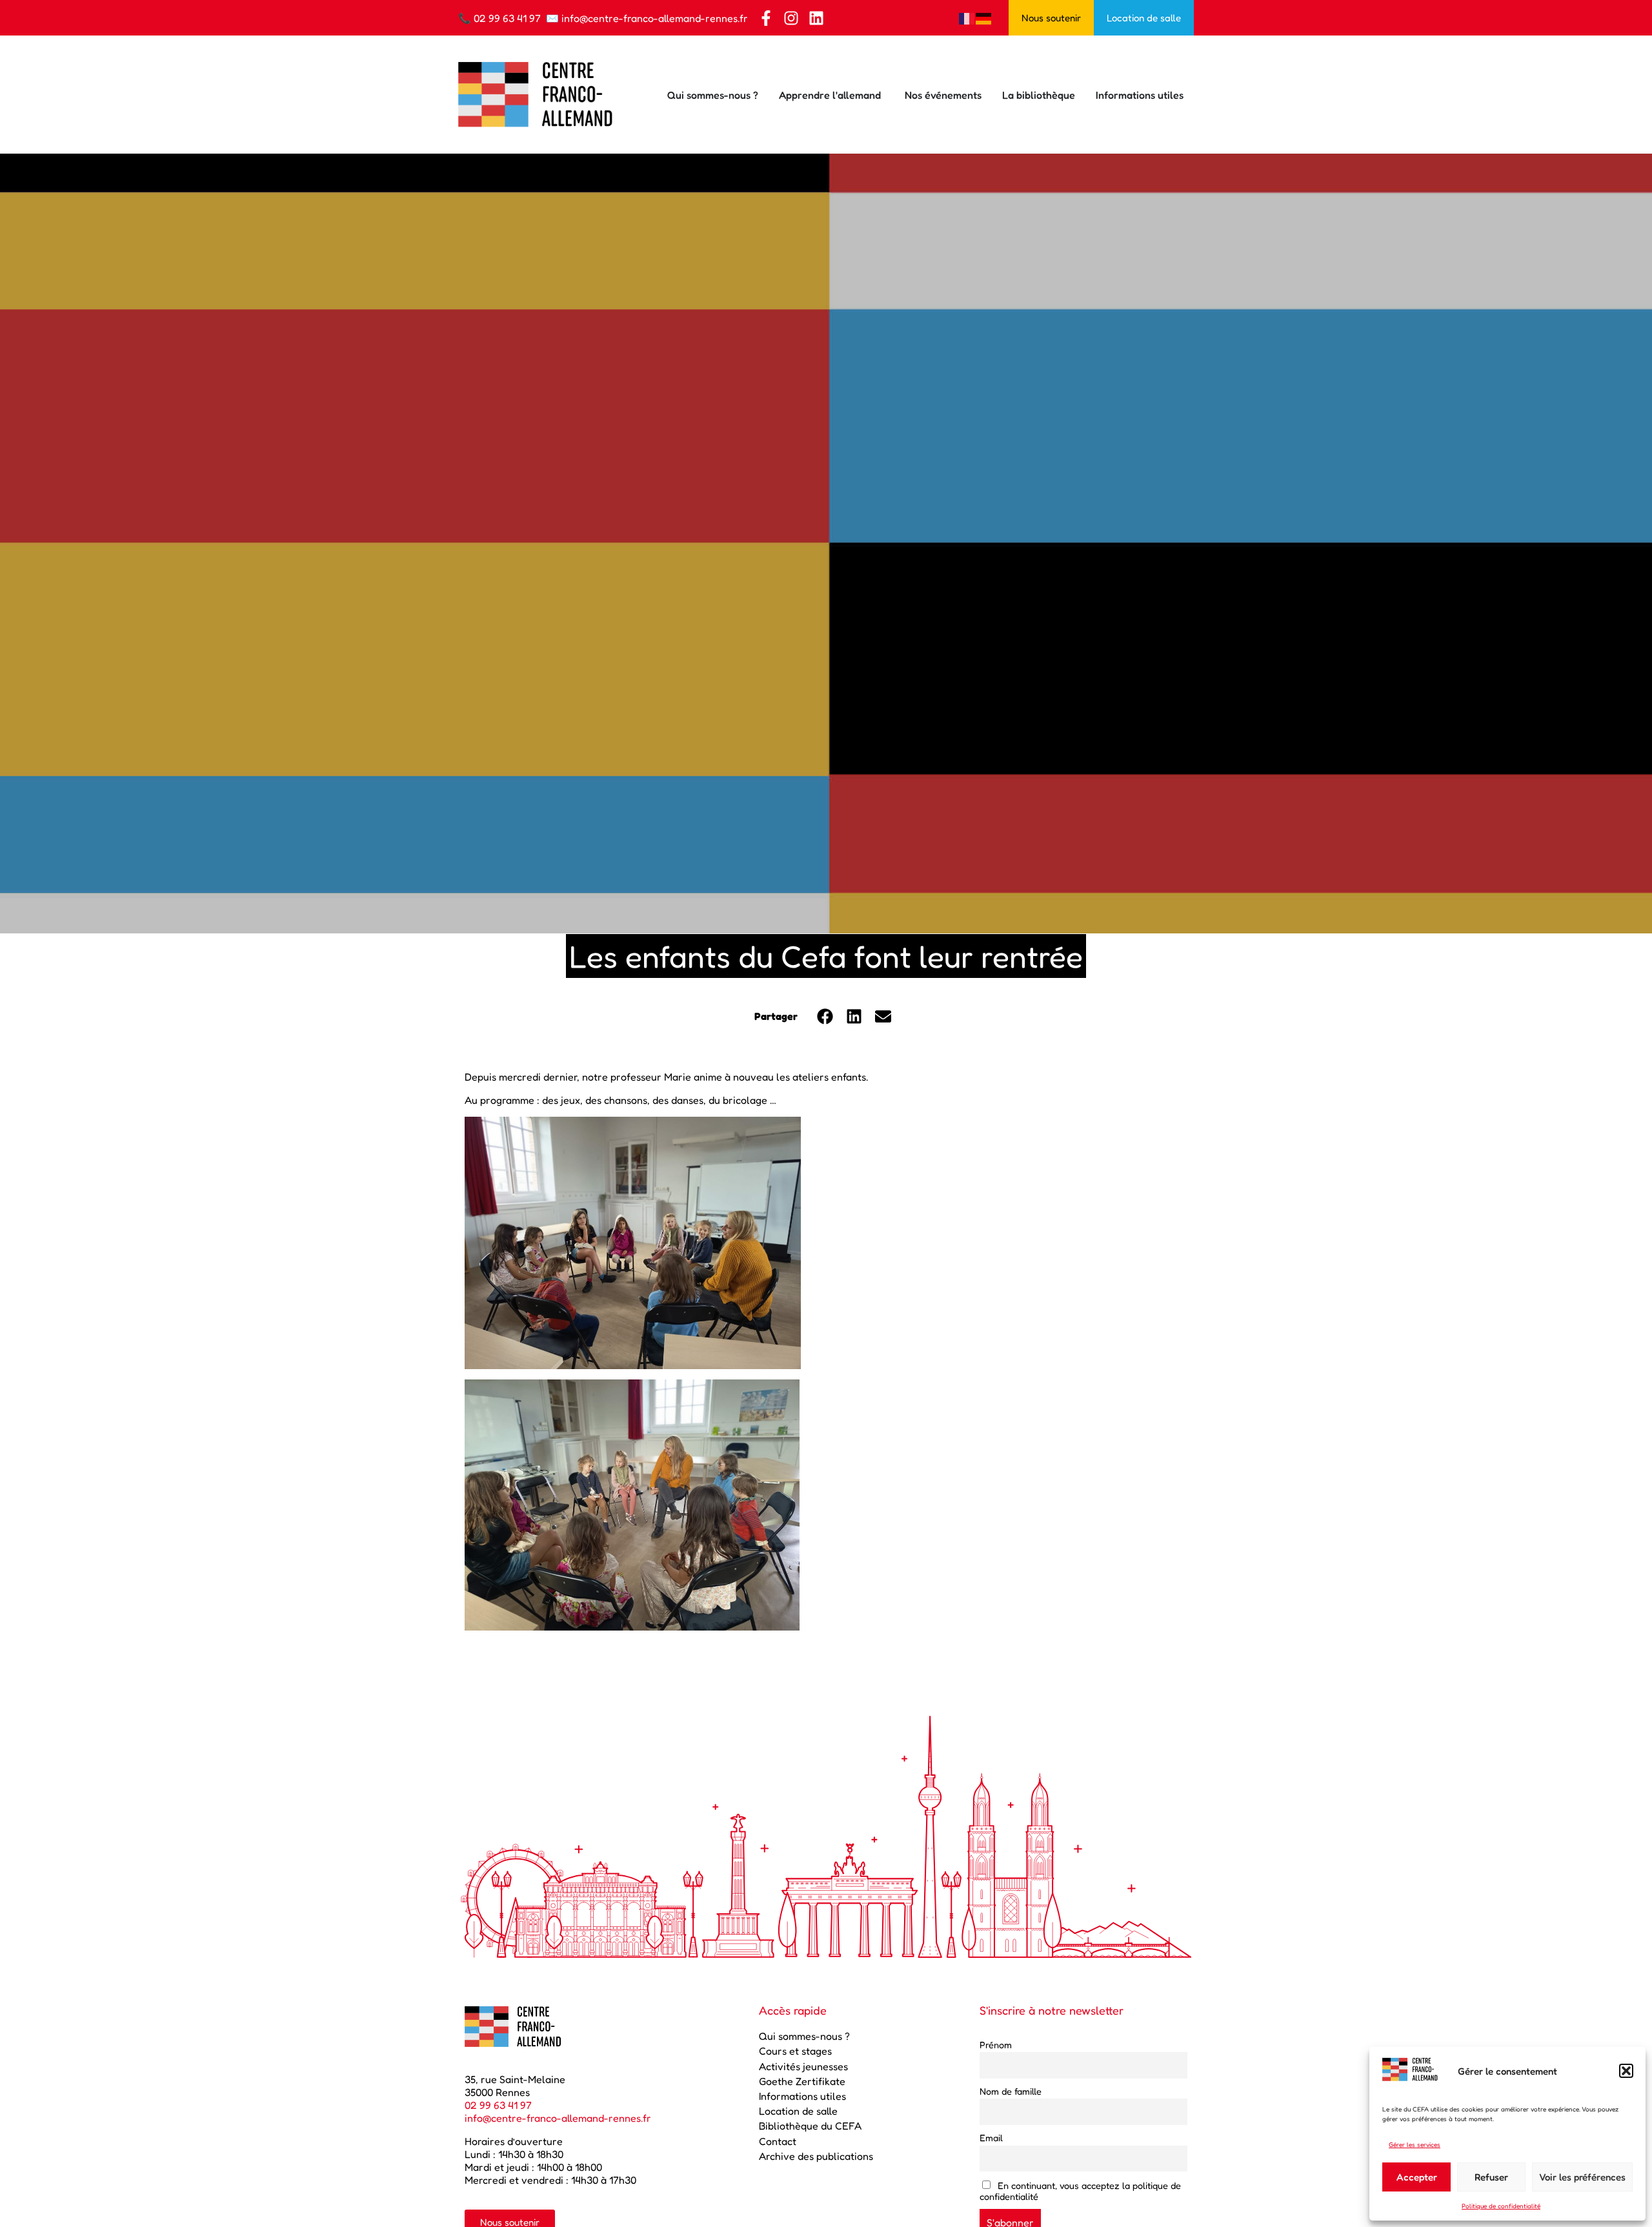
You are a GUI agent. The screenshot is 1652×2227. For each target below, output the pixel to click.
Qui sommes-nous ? (804, 2036)
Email (991, 2138)
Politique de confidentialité (1501, 2206)
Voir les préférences (1582, 2177)
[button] (1626, 2071)
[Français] (967, 17)
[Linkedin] (816, 18)
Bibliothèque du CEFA (810, 2126)
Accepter (1417, 2177)
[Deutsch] (984, 17)
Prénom (996, 2045)
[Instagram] (791, 18)
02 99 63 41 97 (507, 18)
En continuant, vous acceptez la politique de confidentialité (1080, 2191)
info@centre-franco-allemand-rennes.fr (655, 18)
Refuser (1491, 2177)
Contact (778, 2141)
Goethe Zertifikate (802, 2081)
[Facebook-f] (766, 18)
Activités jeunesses (803, 2066)
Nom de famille (1011, 2091)
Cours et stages (795, 2051)
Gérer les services (1415, 2144)
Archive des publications (816, 2156)
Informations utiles (802, 2096)
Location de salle (798, 2111)
